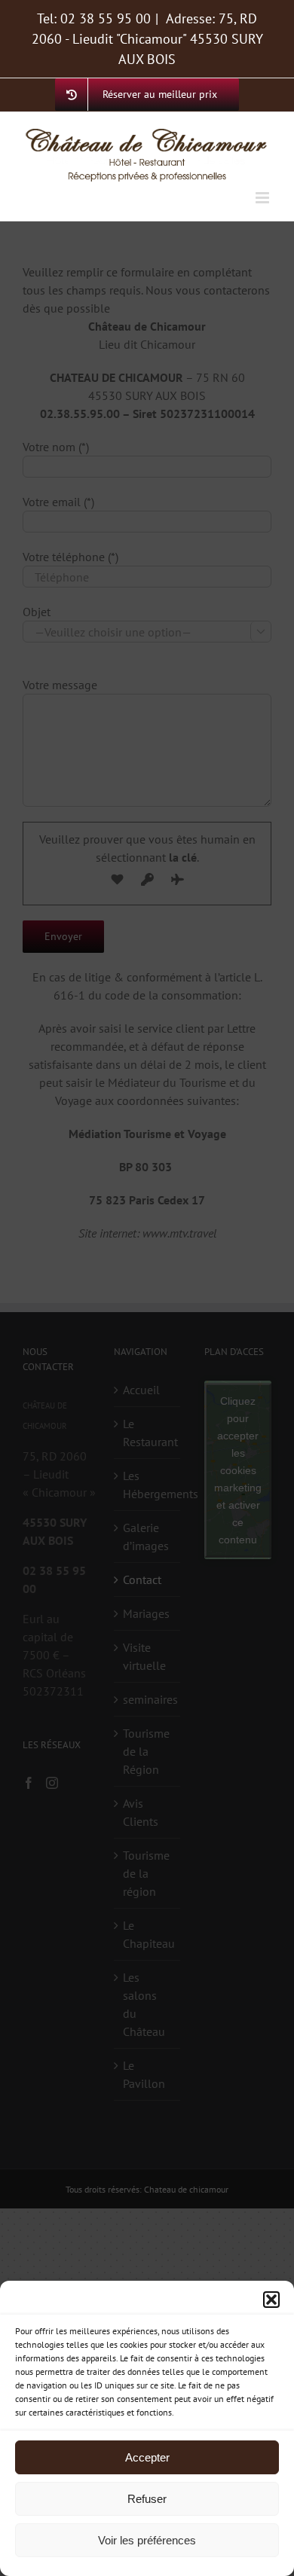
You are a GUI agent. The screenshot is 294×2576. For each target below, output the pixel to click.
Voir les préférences (147, 2540)
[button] (271, 2300)
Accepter (147, 2457)
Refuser (147, 2499)
